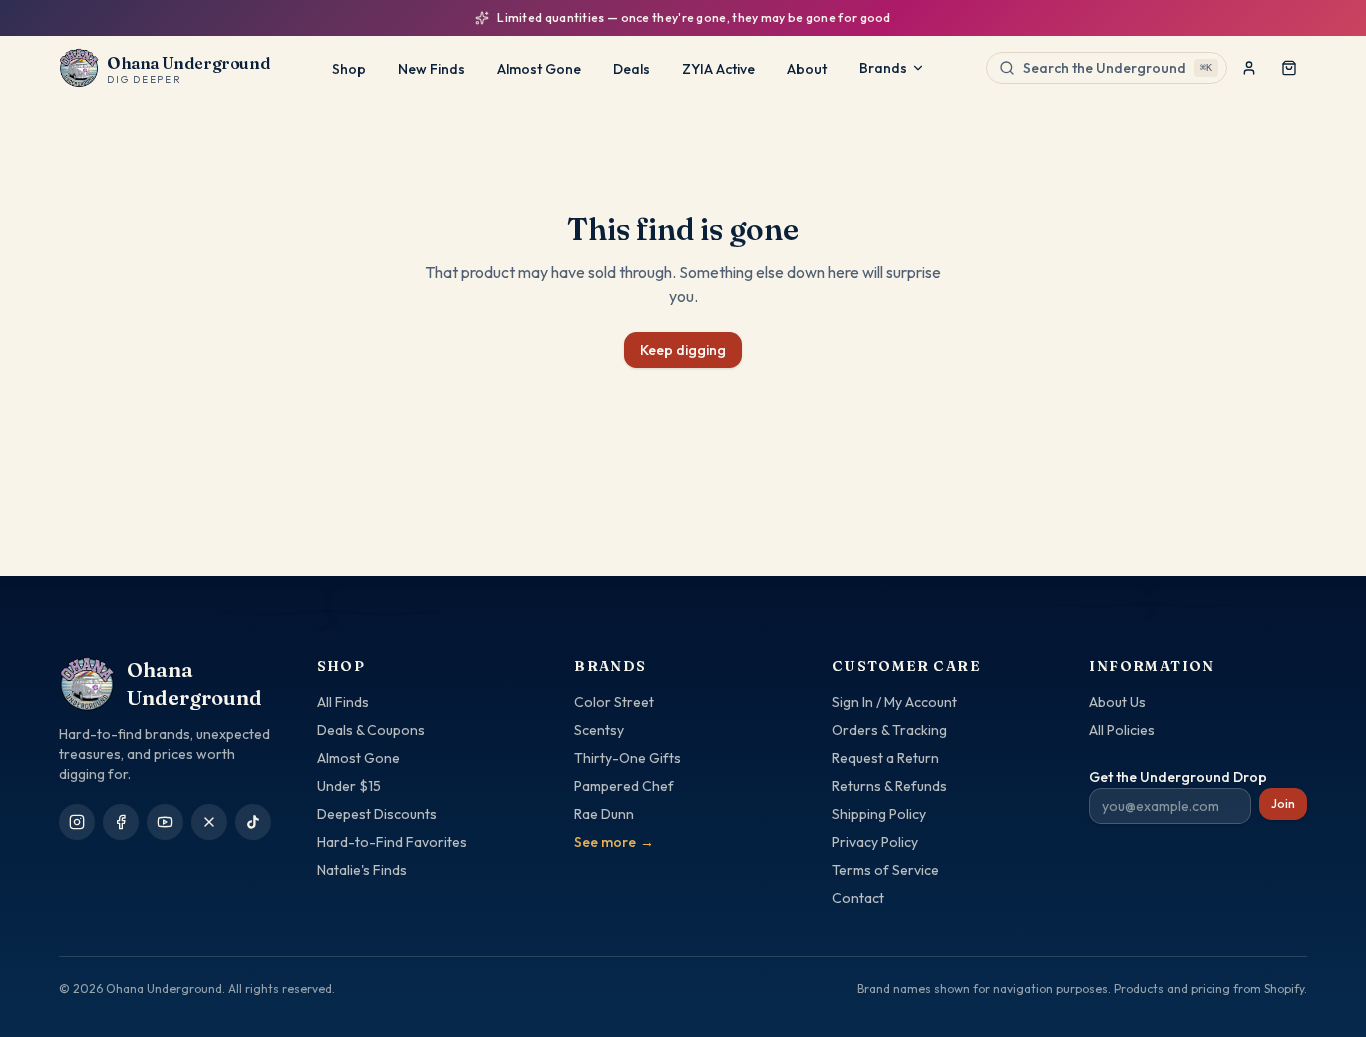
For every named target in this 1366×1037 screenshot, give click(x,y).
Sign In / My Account (894, 702)
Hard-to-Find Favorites (392, 842)
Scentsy (599, 730)
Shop (349, 69)
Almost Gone (539, 69)
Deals (631, 69)
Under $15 (349, 786)
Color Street (614, 702)
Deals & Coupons (371, 730)
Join (1283, 803)
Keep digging (683, 350)
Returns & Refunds (889, 786)
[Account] (1249, 68)
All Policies (1122, 730)
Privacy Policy (875, 842)
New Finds (431, 69)
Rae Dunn (604, 814)
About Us (1117, 702)
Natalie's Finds (362, 870)
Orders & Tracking (889, 730)
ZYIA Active (718, 69)
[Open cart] (1289, 68)
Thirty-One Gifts (627, 758)
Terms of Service (885, 870)
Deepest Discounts (377, 814)
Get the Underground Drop (1178, 777)
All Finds (343, 702)
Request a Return (885, 758)
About (807, 69)
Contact (858, 898)
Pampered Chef (624, 786)
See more (614, 842)
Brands (883, 68)
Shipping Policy (879, 814)
